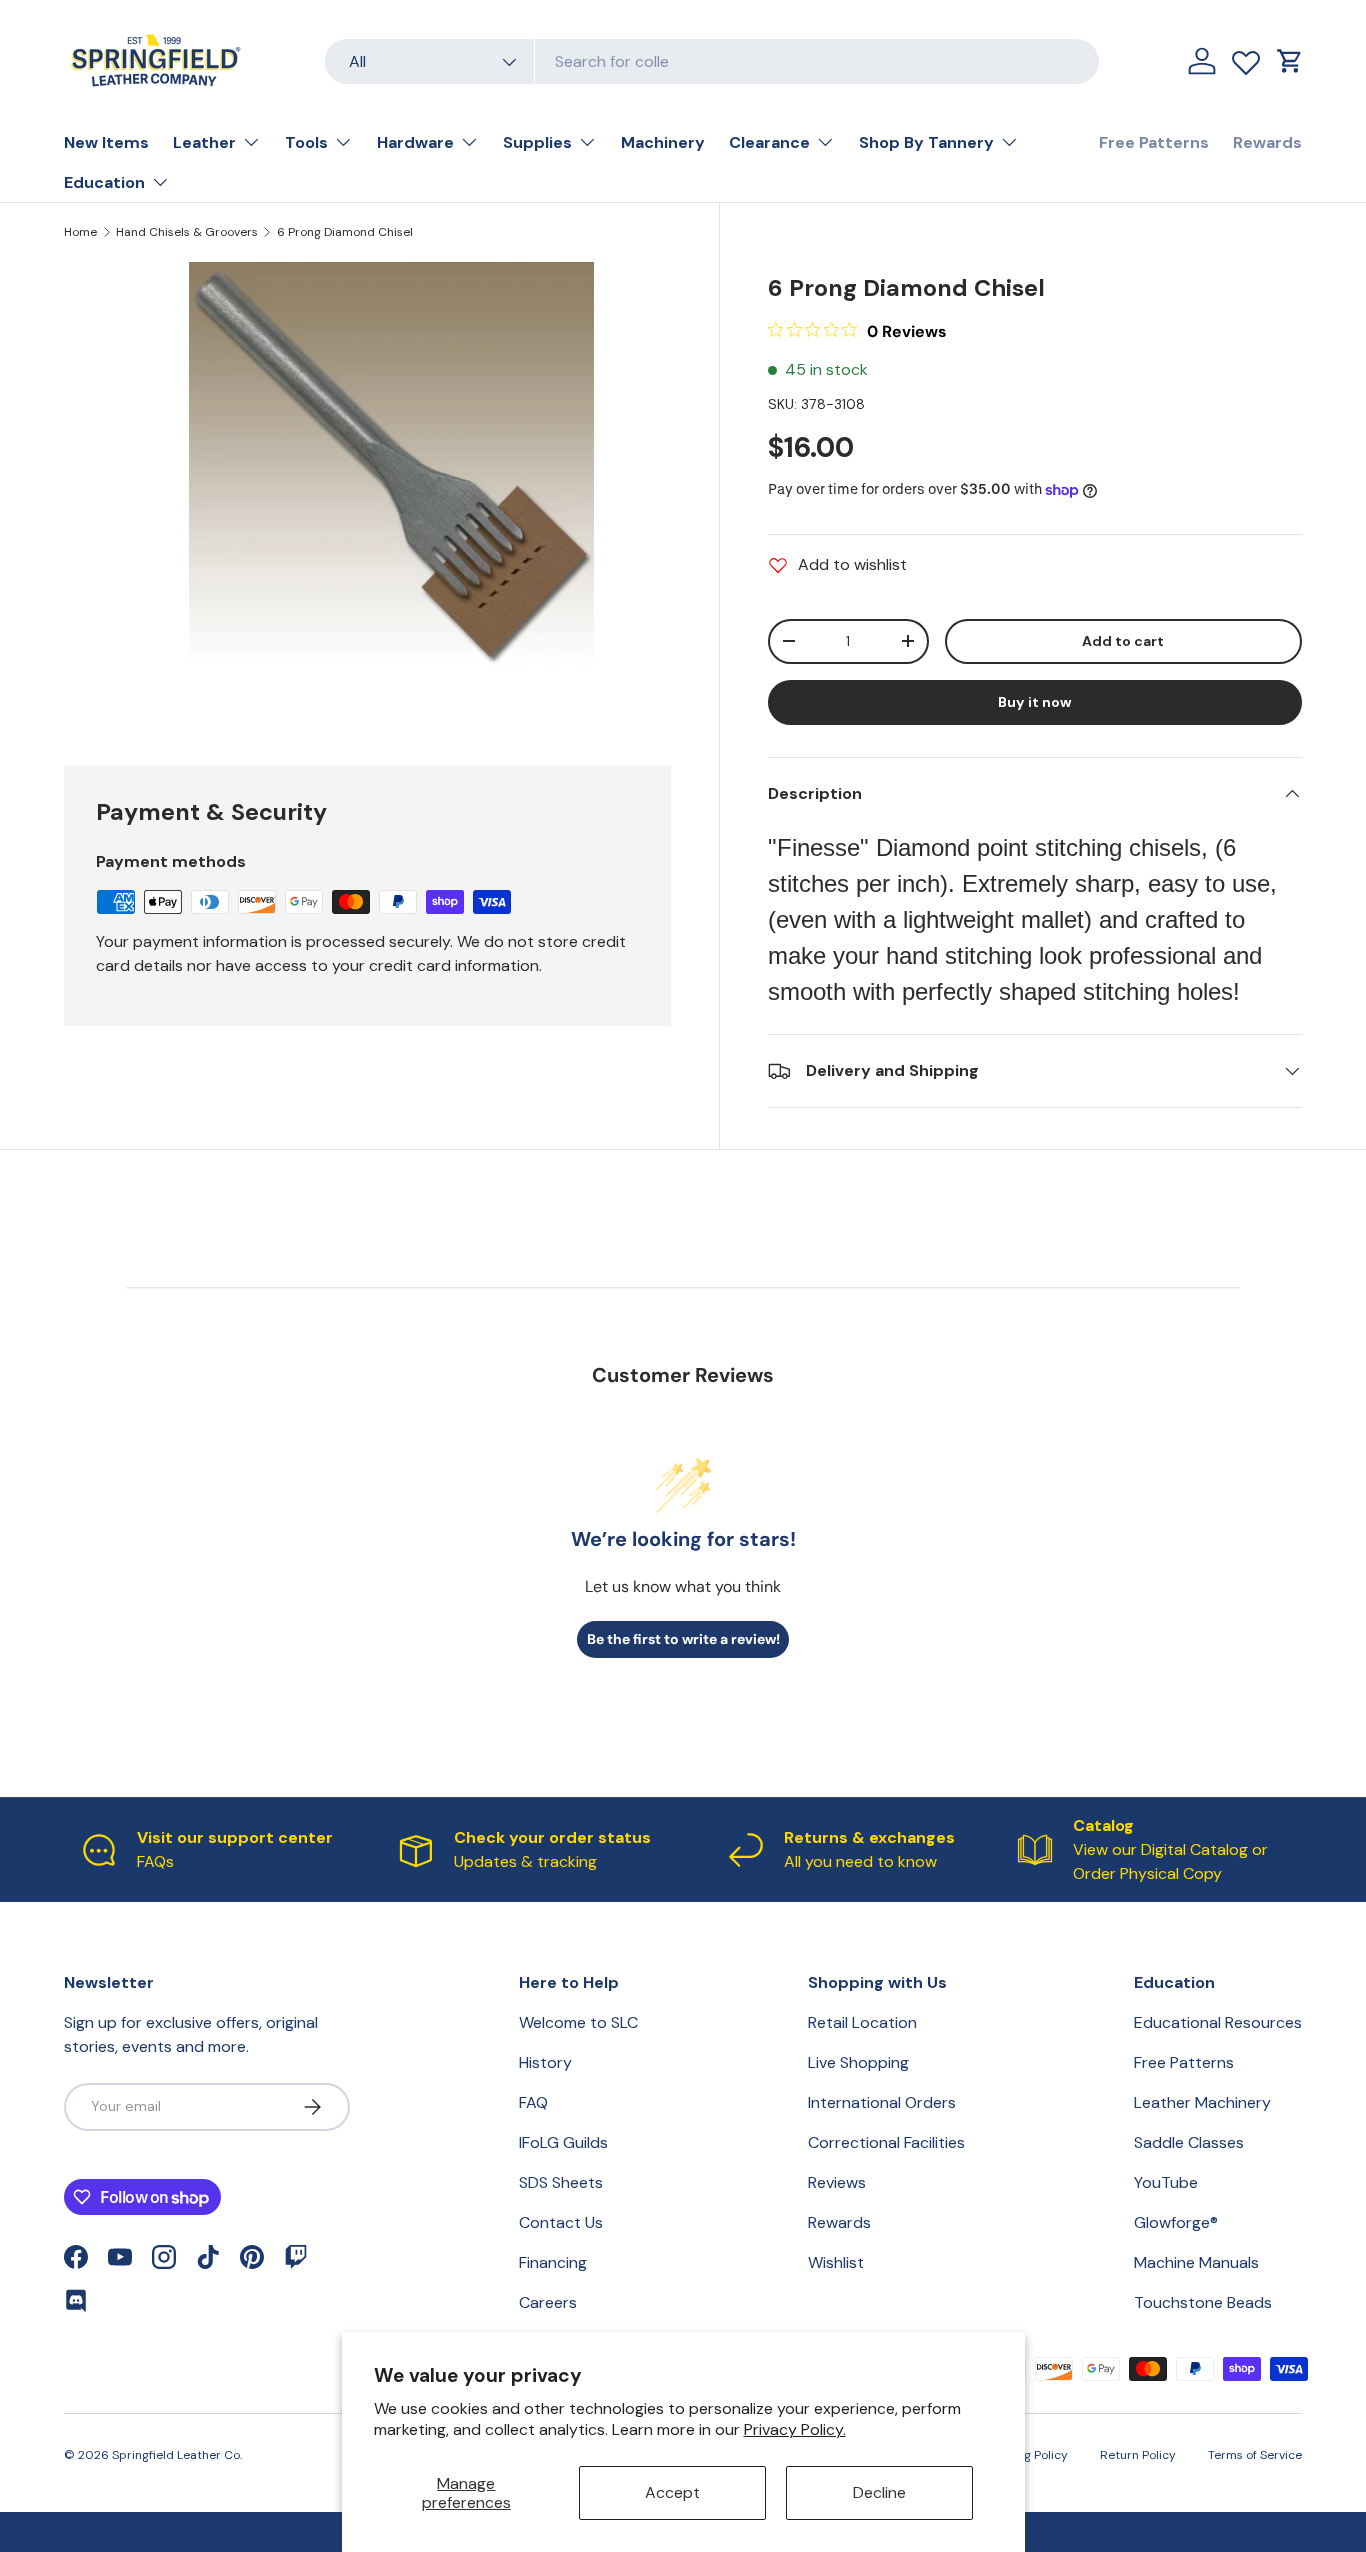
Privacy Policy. (795, 2429)
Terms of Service (1255, 2455)
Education (104, 182)
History (545, 2062)
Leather (204, 142)
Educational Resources (1218, 2022)
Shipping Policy (1024, 2455)
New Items (106, 142)
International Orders (882, 2102)
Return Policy (1138, 2455)
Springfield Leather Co (176, 2455)
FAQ (533, 2102)
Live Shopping (858, 2062)
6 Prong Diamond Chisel (345, 232)
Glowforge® (1176, 2222)
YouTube (1166, 2182)
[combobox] (712, 61)
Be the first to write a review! (683, 1639)
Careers (548, 2302)
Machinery (663, 142)
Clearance (769, 142)
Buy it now (1035, 702)
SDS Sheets (561, 2182)
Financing (553, 2262)
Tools (306, 142)
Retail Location (862, 2022)
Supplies (537, 142)
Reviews (837, 2182)
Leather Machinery (1202, 2102)
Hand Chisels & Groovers (187, 232)
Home (80, 232)
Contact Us (561, 2222)
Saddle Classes (1189, 2142)
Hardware (415, 142)
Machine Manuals (1196, 2262)
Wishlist (836, 2262)
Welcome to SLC (578, 2022)
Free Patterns (1154, 142)
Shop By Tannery (926, 142)
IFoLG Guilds (563, 2142)
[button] (1290, 61)
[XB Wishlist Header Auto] (1246, 58)
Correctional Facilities (886, 2142)
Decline (879, 2492)
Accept (672, 2492)
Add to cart (1123, 641)
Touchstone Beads (1203, 2302)
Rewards (1267, 142)
